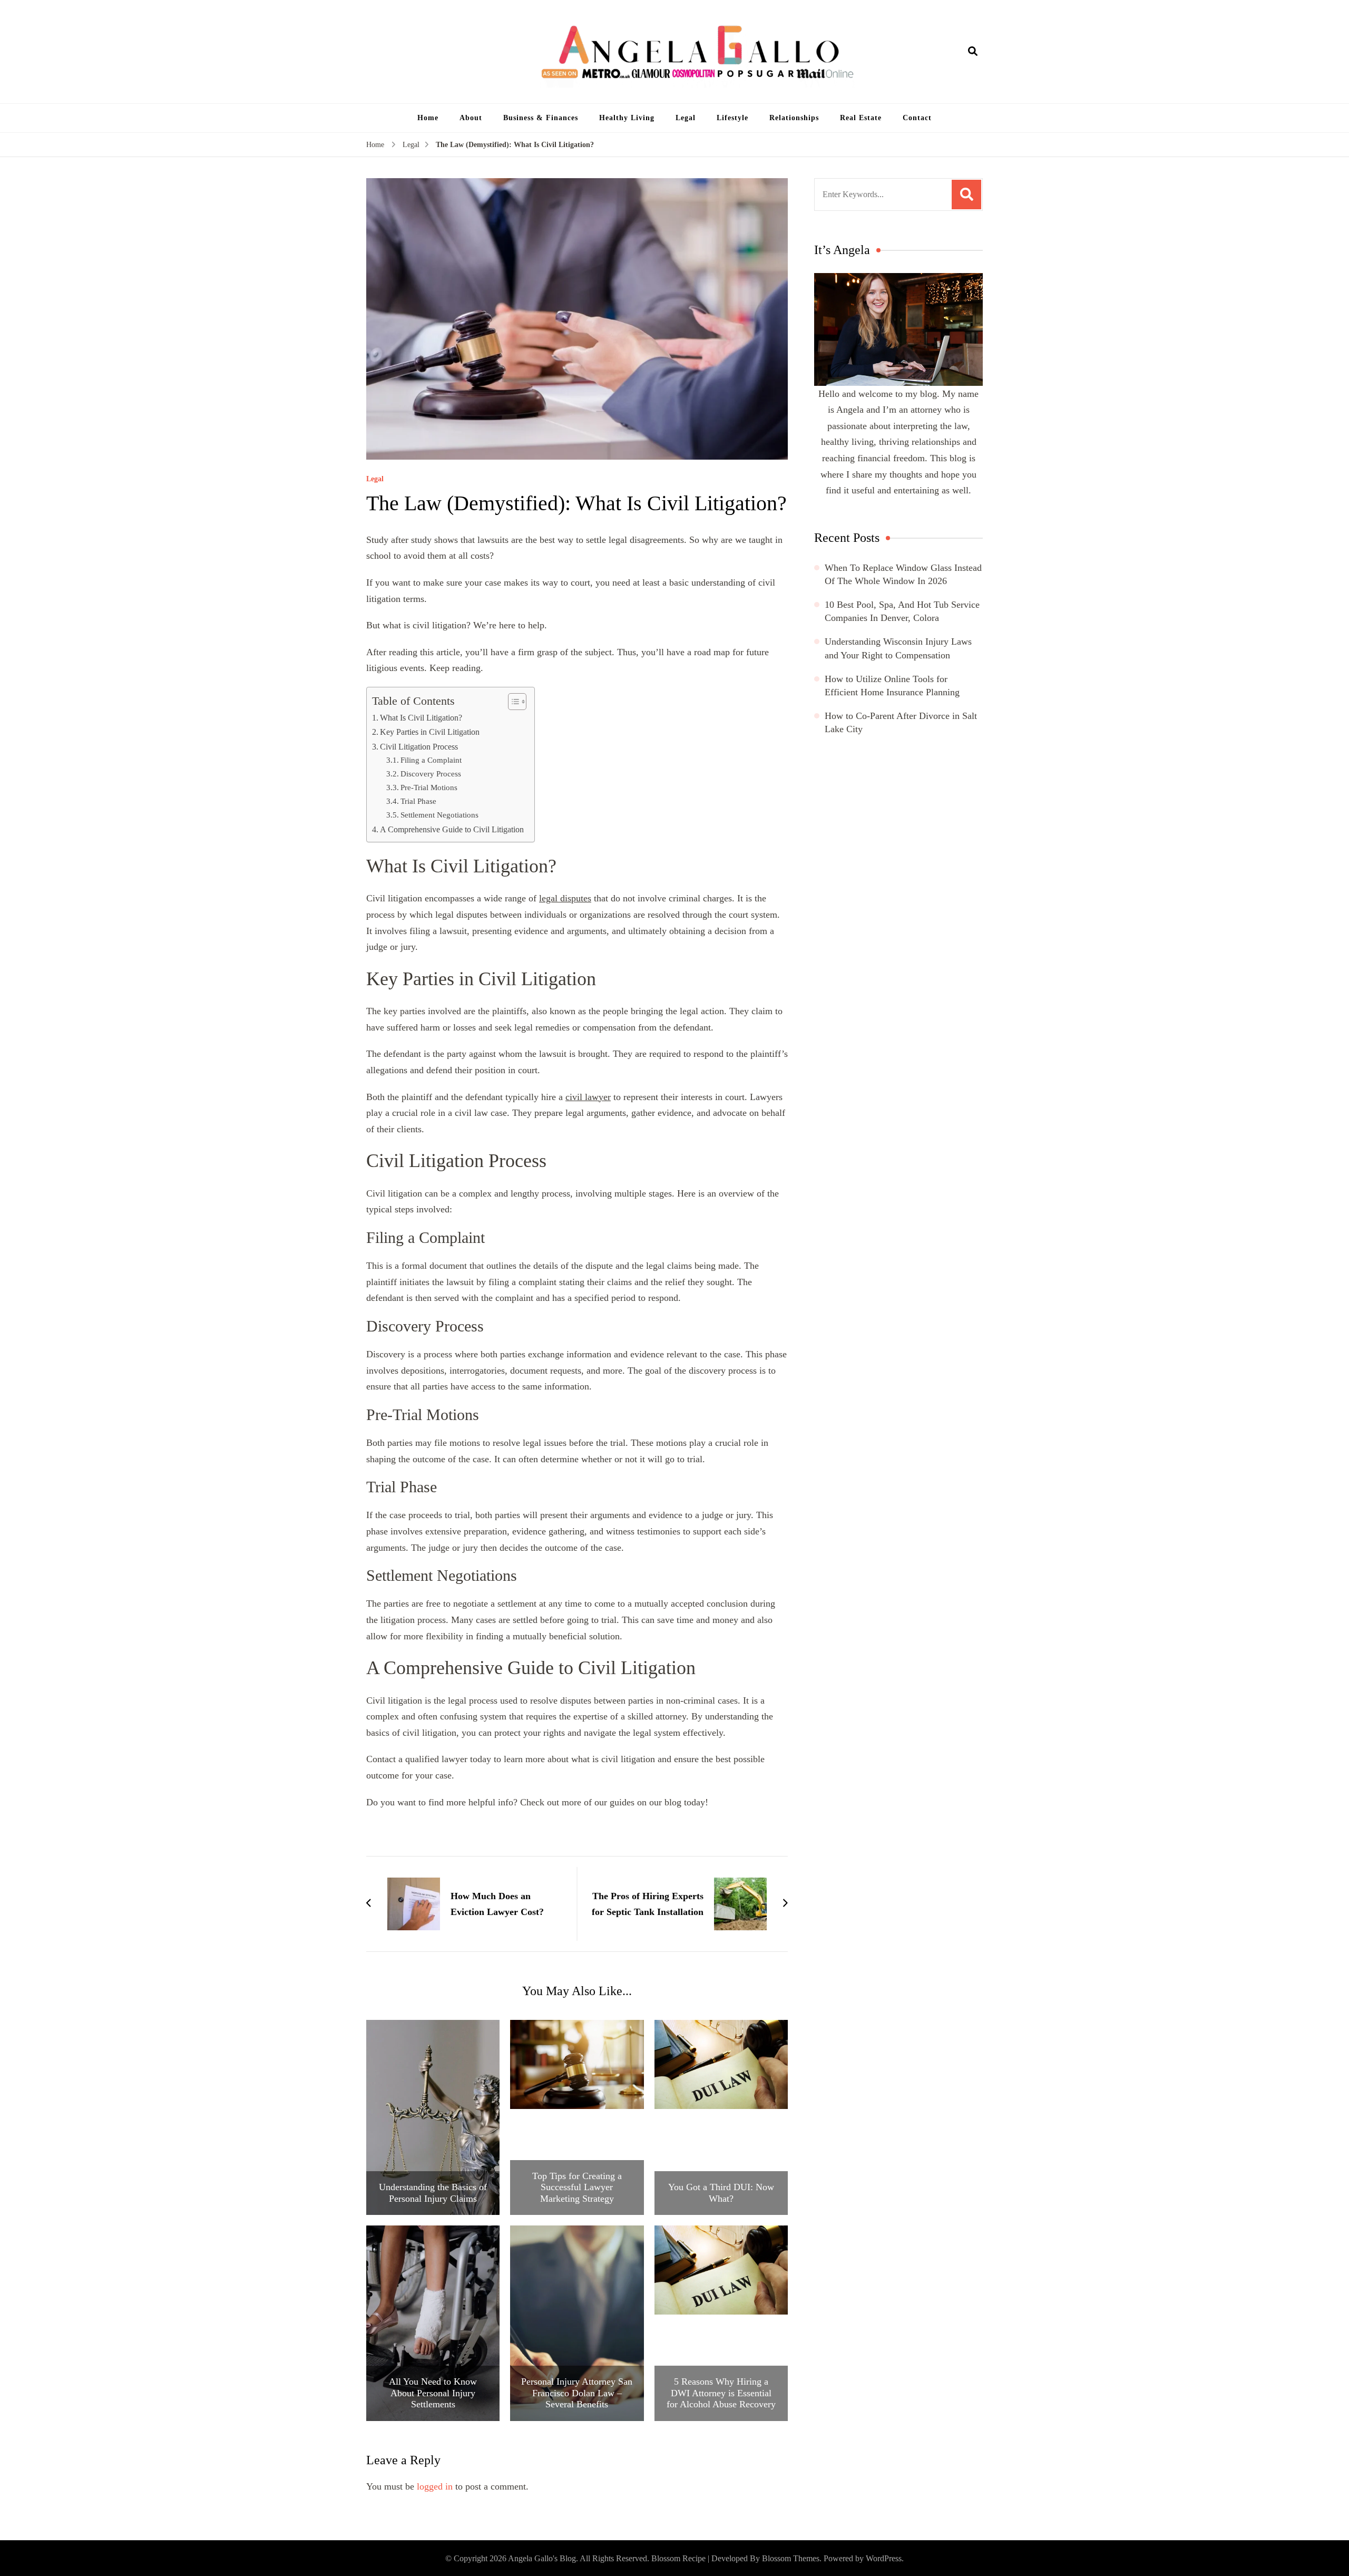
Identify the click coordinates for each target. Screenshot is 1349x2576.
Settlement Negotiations (439, 815)
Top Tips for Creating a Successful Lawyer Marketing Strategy (577, 2187)
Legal (686, 118)
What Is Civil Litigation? (421, 718)
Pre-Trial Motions (429, 787)
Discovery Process (431, 774)
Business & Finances (541, 118)
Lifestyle (732, 118)
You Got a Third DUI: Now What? (721, 2193)
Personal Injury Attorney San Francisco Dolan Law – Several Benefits (577, 2393)
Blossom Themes (791, 2558)
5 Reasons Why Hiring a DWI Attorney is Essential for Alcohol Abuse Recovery (721, 2393)
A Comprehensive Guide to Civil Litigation (452, 830)
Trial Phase (418, 801)
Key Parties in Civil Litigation (430, 732)
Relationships (794, 118)
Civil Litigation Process (419, 747)
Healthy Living (627, 118)
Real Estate (861, 118)
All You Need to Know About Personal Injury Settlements (433, 2393)
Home (428, 118)
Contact (917, 118)
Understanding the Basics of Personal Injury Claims (433, 2193)
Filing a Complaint (431, 760)
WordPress (884, 2558)
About (471, 118)
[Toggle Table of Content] (512, 702)
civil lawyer (588, 1097)
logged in (435, 2486)
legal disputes (565, 898)
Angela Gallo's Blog (542, 2558)
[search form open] (973, 52)
